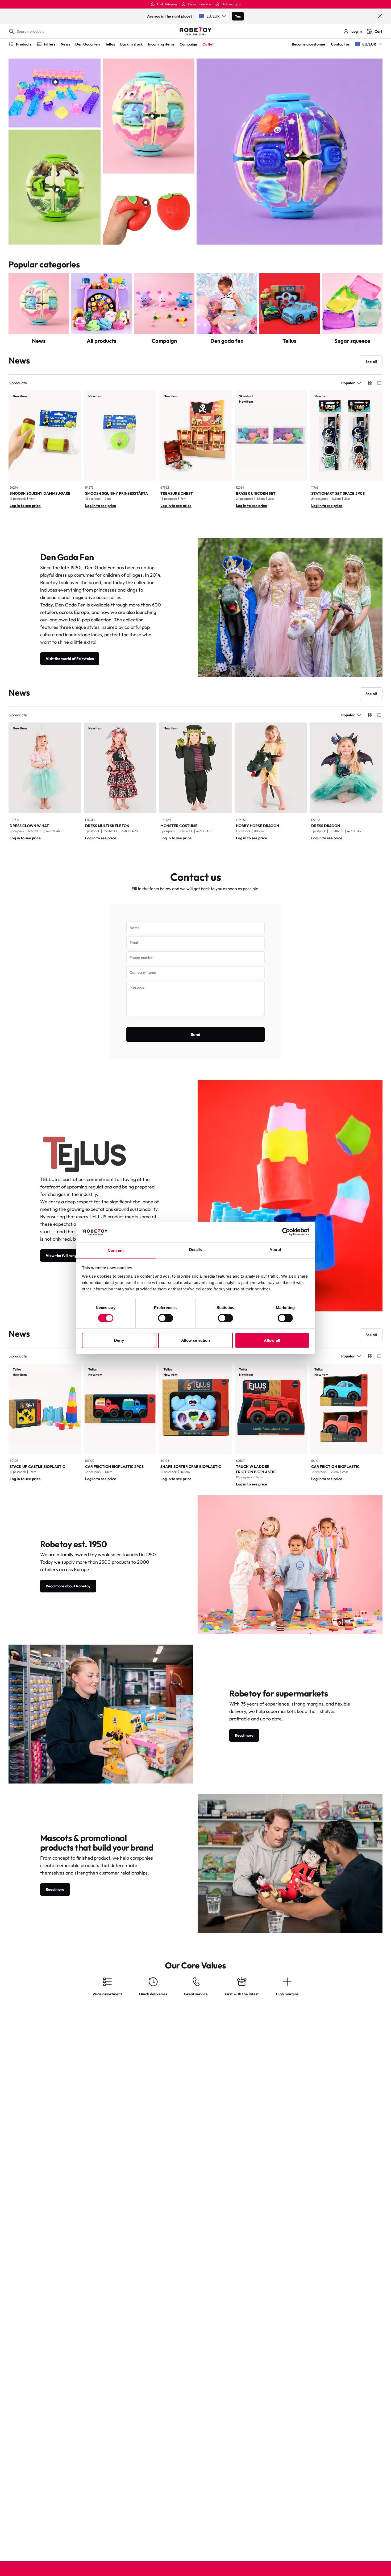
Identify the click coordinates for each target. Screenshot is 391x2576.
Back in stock (132, 44)
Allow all (272, 1340)
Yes (238, 16)
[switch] (166, 1318)
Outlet (208, 44)
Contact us (340, 44)
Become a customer (309, 44)
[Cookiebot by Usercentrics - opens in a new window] (286, 1232)
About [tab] (275, 1250)
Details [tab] (196, 1250)
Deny (119, 1340)
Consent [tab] (116, 1250)
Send (196, 1034)
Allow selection (196, 1340)
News (65, 44)
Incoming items (161, 44)
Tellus (110, 44)
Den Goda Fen (88, 44)
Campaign (188, 44)
